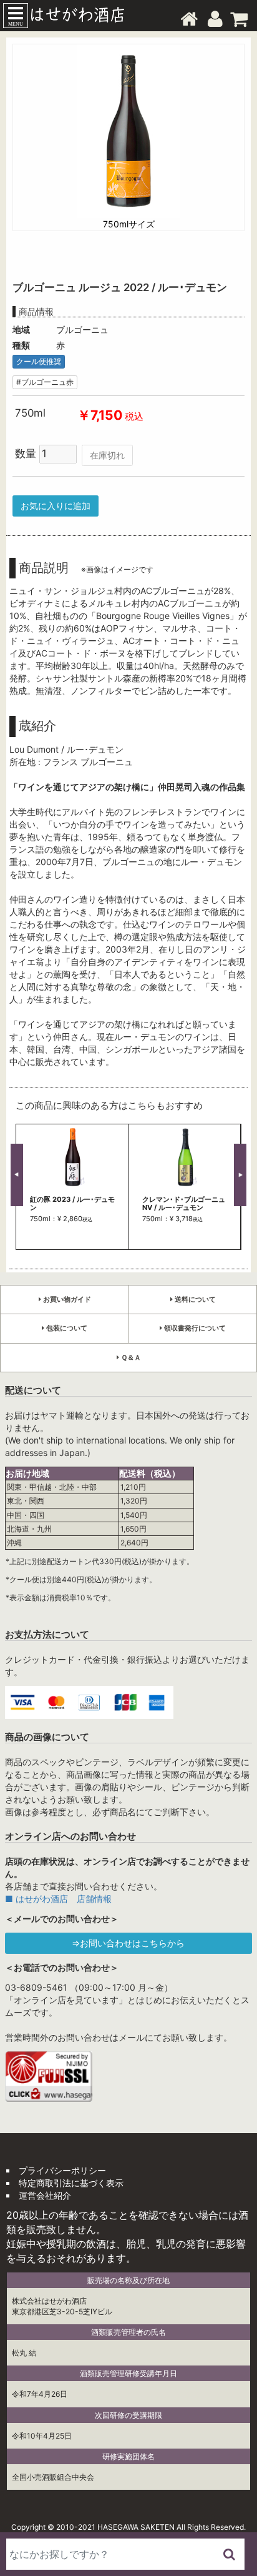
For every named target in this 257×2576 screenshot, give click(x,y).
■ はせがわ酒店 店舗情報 (58, 1899)
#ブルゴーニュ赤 (45, 382)
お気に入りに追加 (56, 506)
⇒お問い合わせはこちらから (128, 1943)
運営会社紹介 (45, 2195)
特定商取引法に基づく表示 (71, 2183)
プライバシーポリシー (62, 2170)
